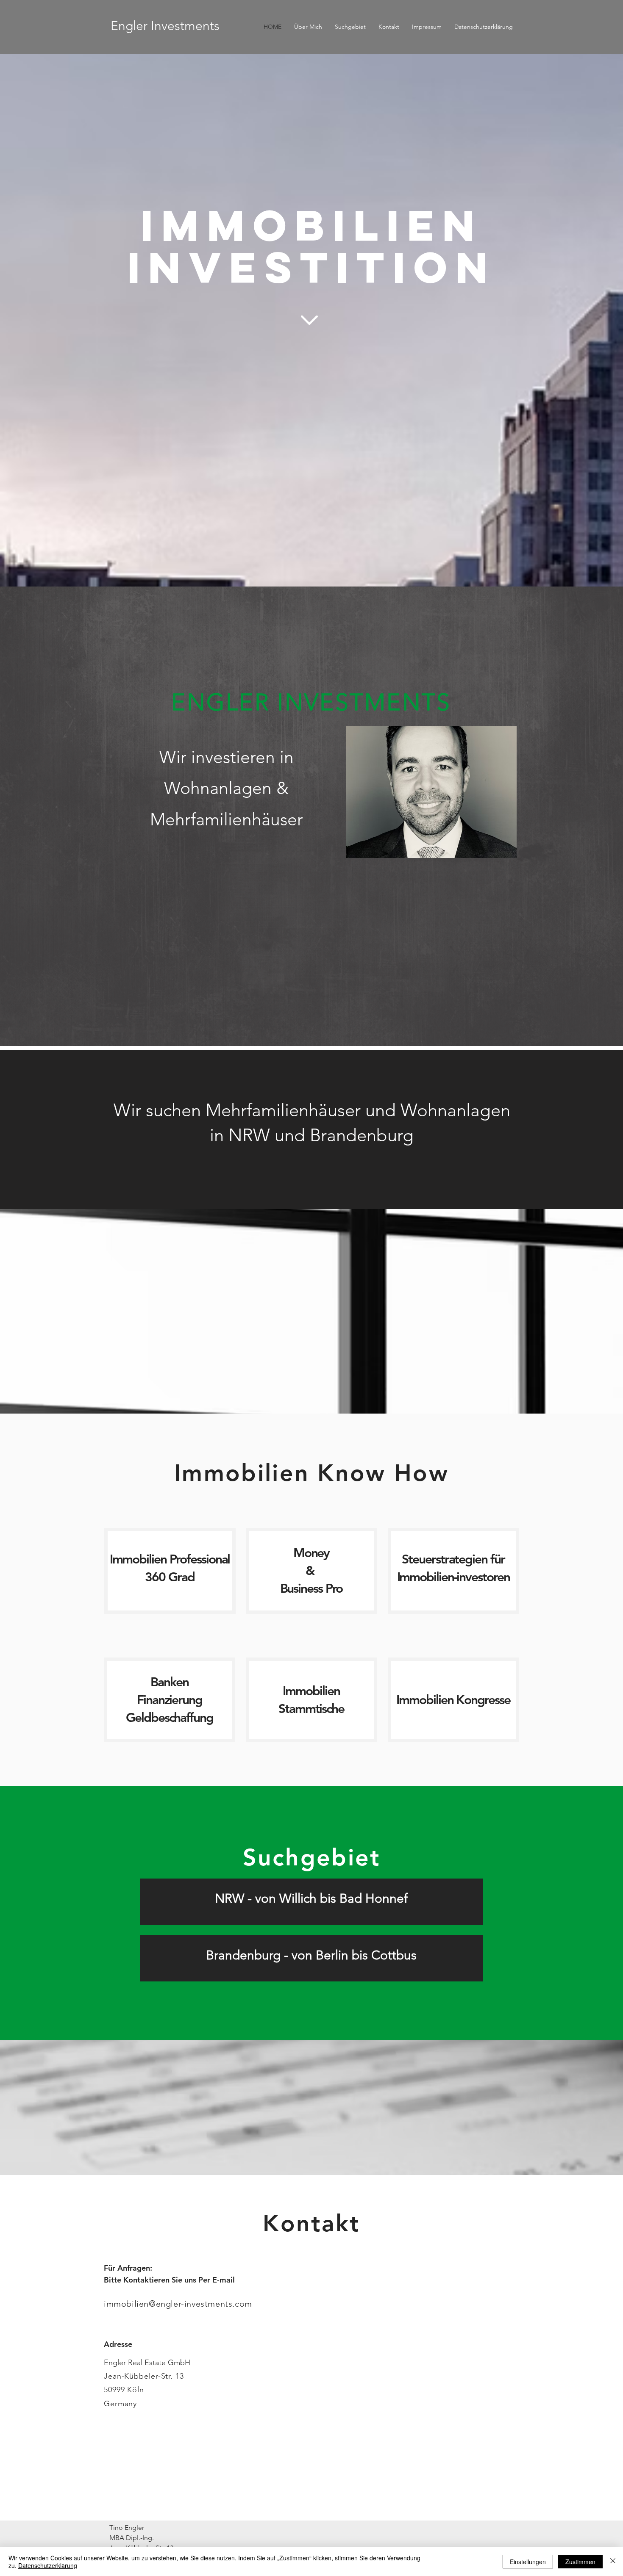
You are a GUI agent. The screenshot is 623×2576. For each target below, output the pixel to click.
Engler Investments (165, 26)
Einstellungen (528, 2562)
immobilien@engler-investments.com (178, 2304)
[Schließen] (613, 2562)
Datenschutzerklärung (48, 2565)
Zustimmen (580, 2562)
